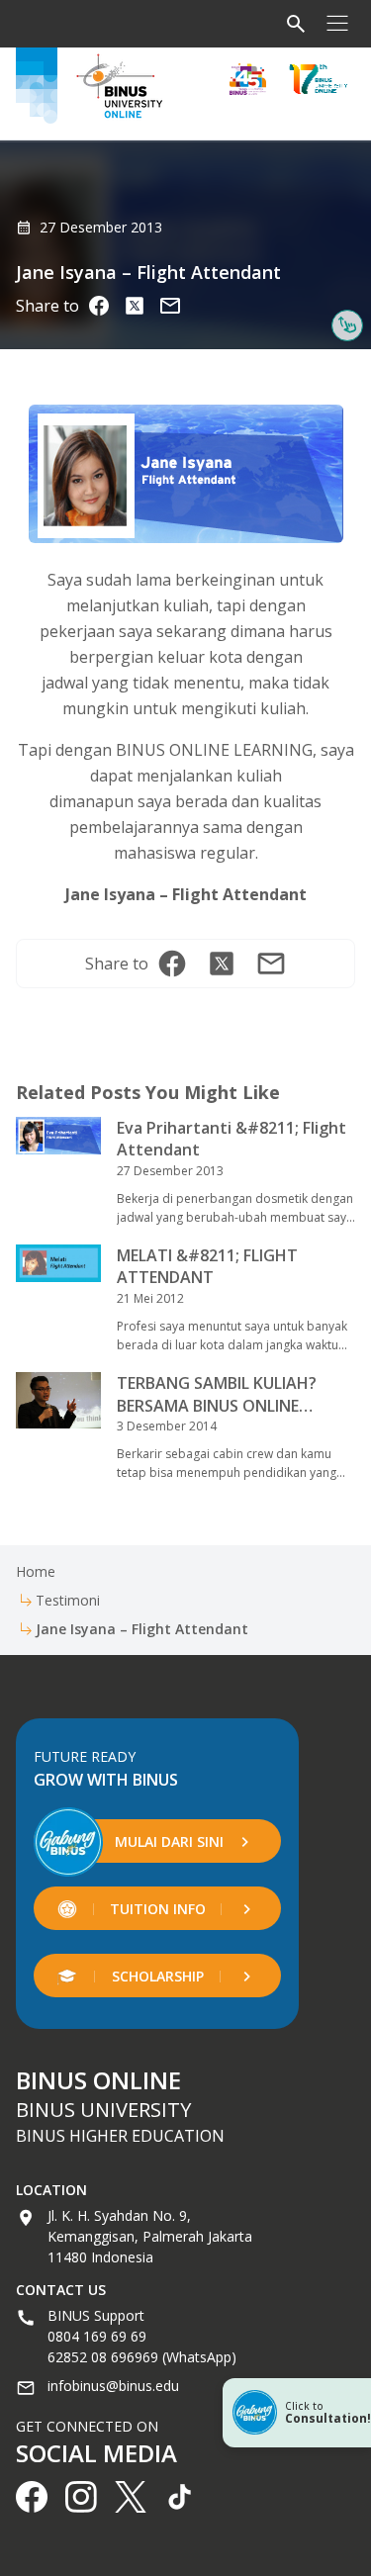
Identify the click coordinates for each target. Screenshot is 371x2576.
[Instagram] (170, 306)
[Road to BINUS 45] (248, 79)
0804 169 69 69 (97, 2336)
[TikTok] (180, 2497)
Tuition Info (158, 1909)
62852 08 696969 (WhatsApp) (142, 2357)
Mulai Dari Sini (169, 1841)
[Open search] (296, 24)
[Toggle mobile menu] (337, 24)
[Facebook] (99, 306)
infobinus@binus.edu (113, 2386)
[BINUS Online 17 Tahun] (319, 79)
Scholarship (158, 1976)
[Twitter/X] (135, 306)
